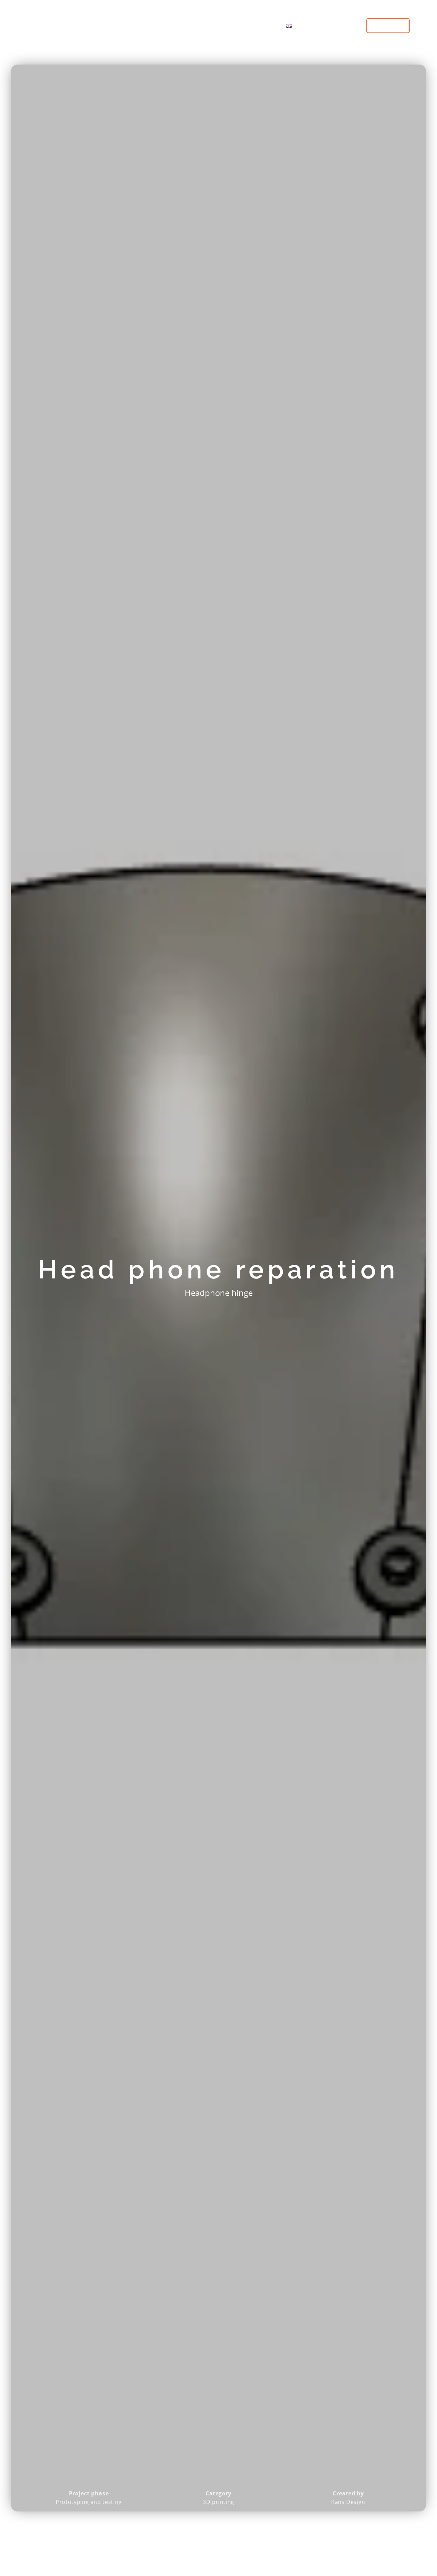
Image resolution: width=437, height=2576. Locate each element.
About (262, 25)
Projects (227, 25)
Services (180, 25)
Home (145, 25)
